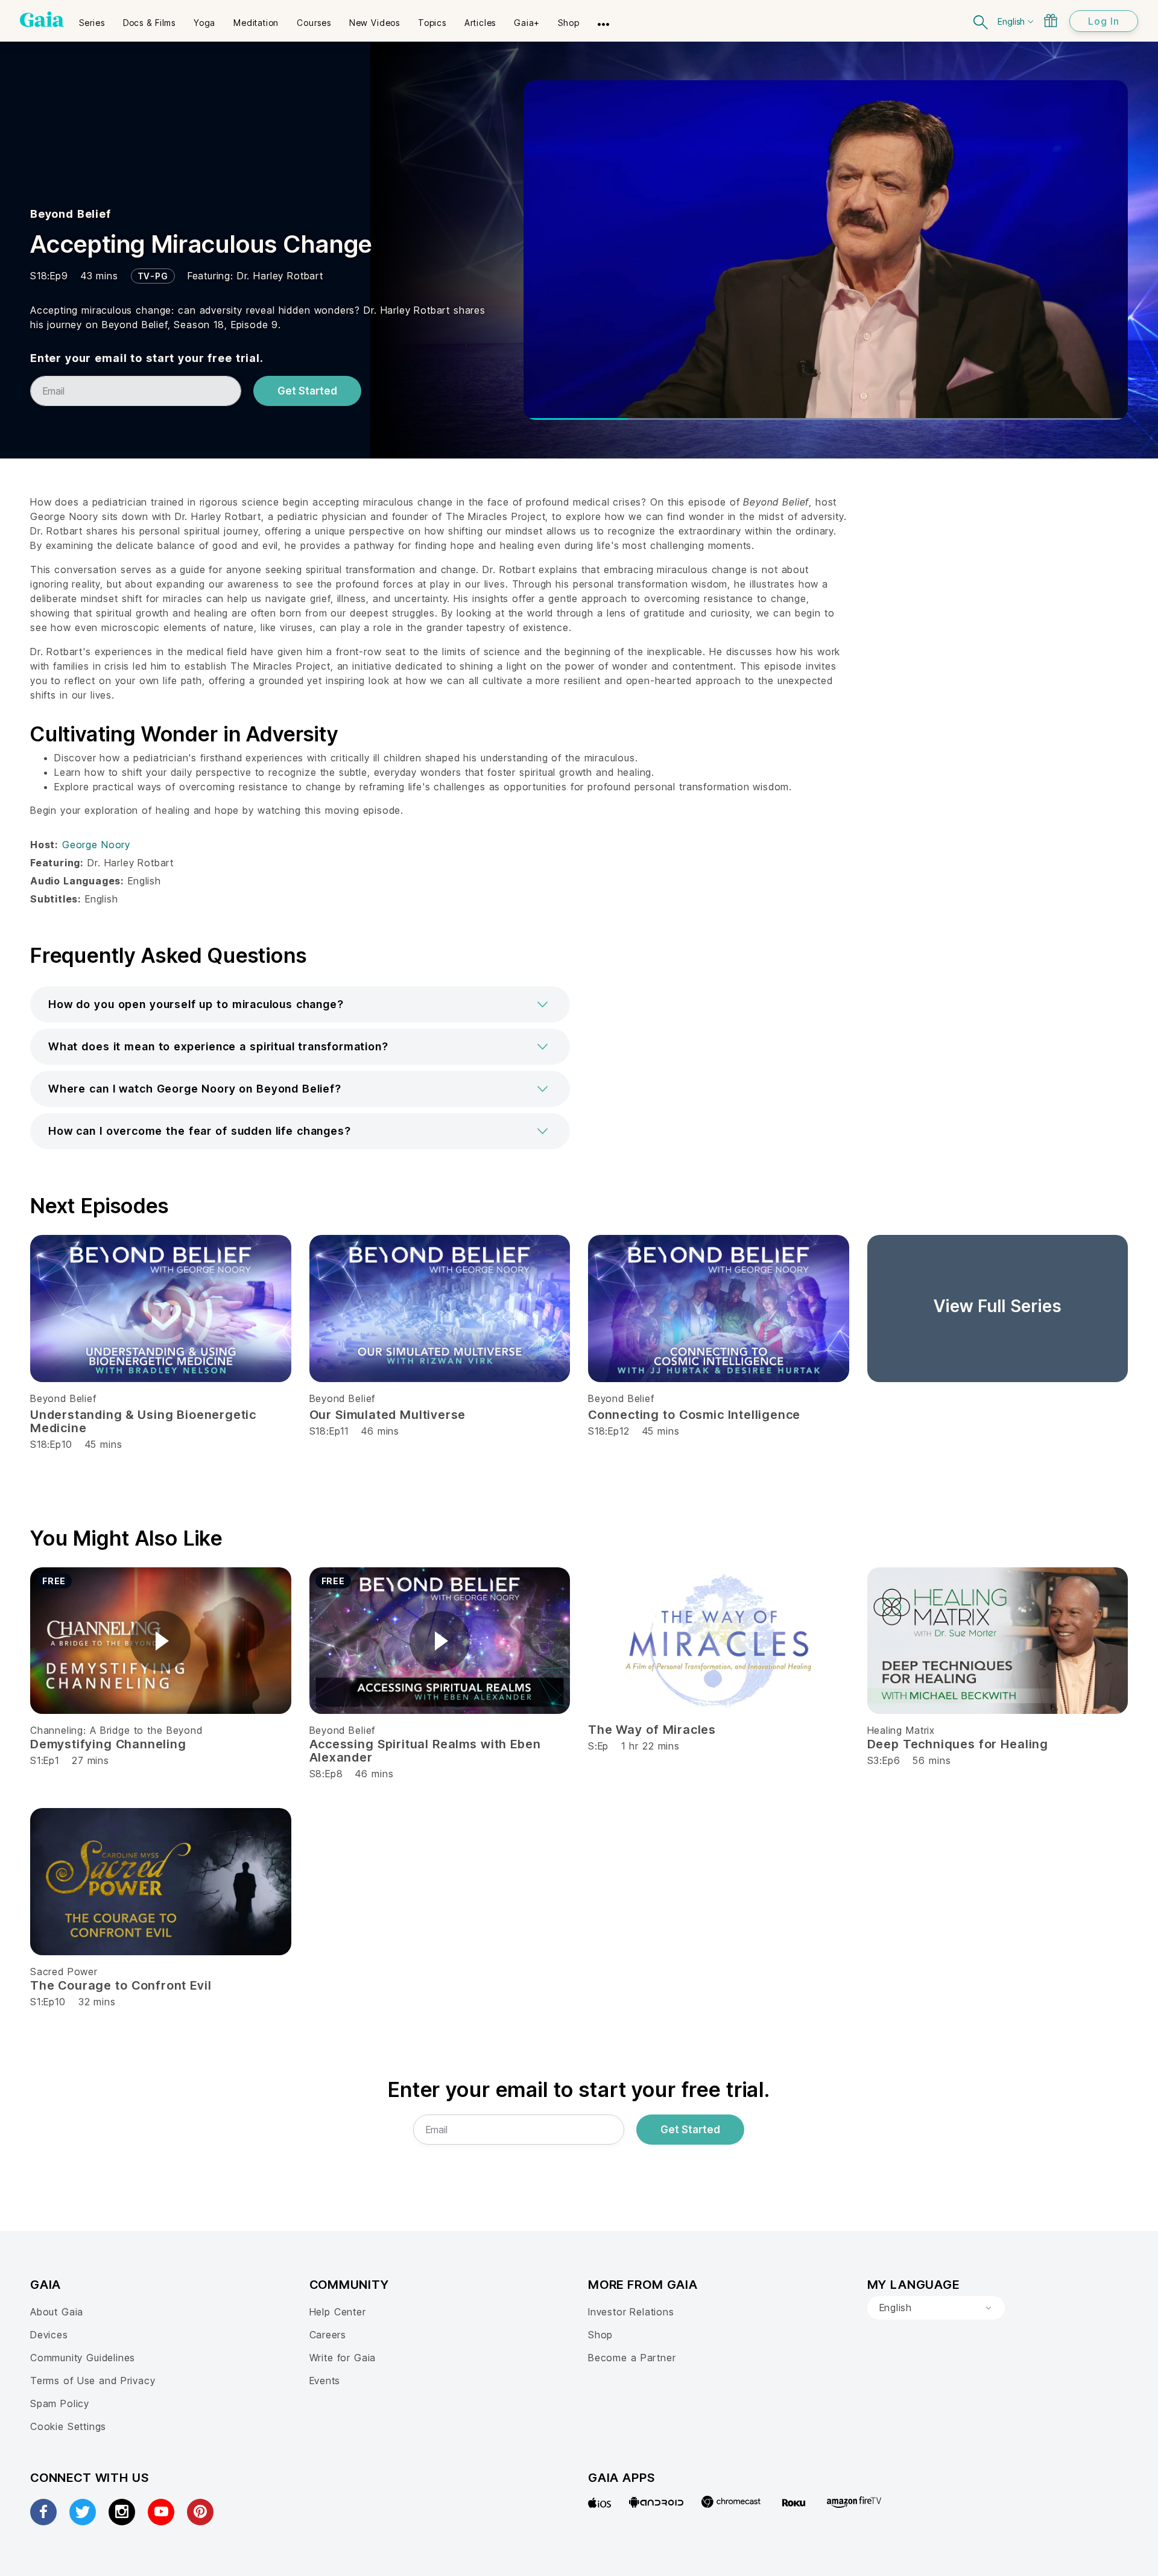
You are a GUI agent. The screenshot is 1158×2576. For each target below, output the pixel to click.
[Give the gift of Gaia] (1051, 21)
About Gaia (57, 2312)
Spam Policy (60, 2403)
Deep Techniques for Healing (958, 1744)
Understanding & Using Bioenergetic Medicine (143, 1421)
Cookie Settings (68, 2426)
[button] (300, 1004)
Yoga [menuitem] (204, 23)
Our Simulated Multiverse (388, 1415)
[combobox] (936, 2308)
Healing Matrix (901, 1730)
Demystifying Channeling (108, 1744)
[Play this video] (160, 1641)
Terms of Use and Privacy (93, 2381)
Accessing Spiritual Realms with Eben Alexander (425, 1751)
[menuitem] (92, 19)
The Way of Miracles (652, 1730)
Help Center (338, 2312)
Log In (1104, 21)
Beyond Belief (71, 214)
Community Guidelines (83, 2358)
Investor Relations (631, 2312)
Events (325, 2381)
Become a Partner (632, 2358)
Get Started (307, 391)
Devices (49, 2335)
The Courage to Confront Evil (121, 1985)
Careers (328, 2335)
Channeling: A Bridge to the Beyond (116, 1730)
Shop (600, 2335)
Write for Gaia (343, 2358)
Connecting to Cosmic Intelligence (694, 1415)
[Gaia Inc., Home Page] (42, 19)
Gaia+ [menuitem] (527, 23)
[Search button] (981, 21)
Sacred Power (64, 1972)
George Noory (96, 845)
